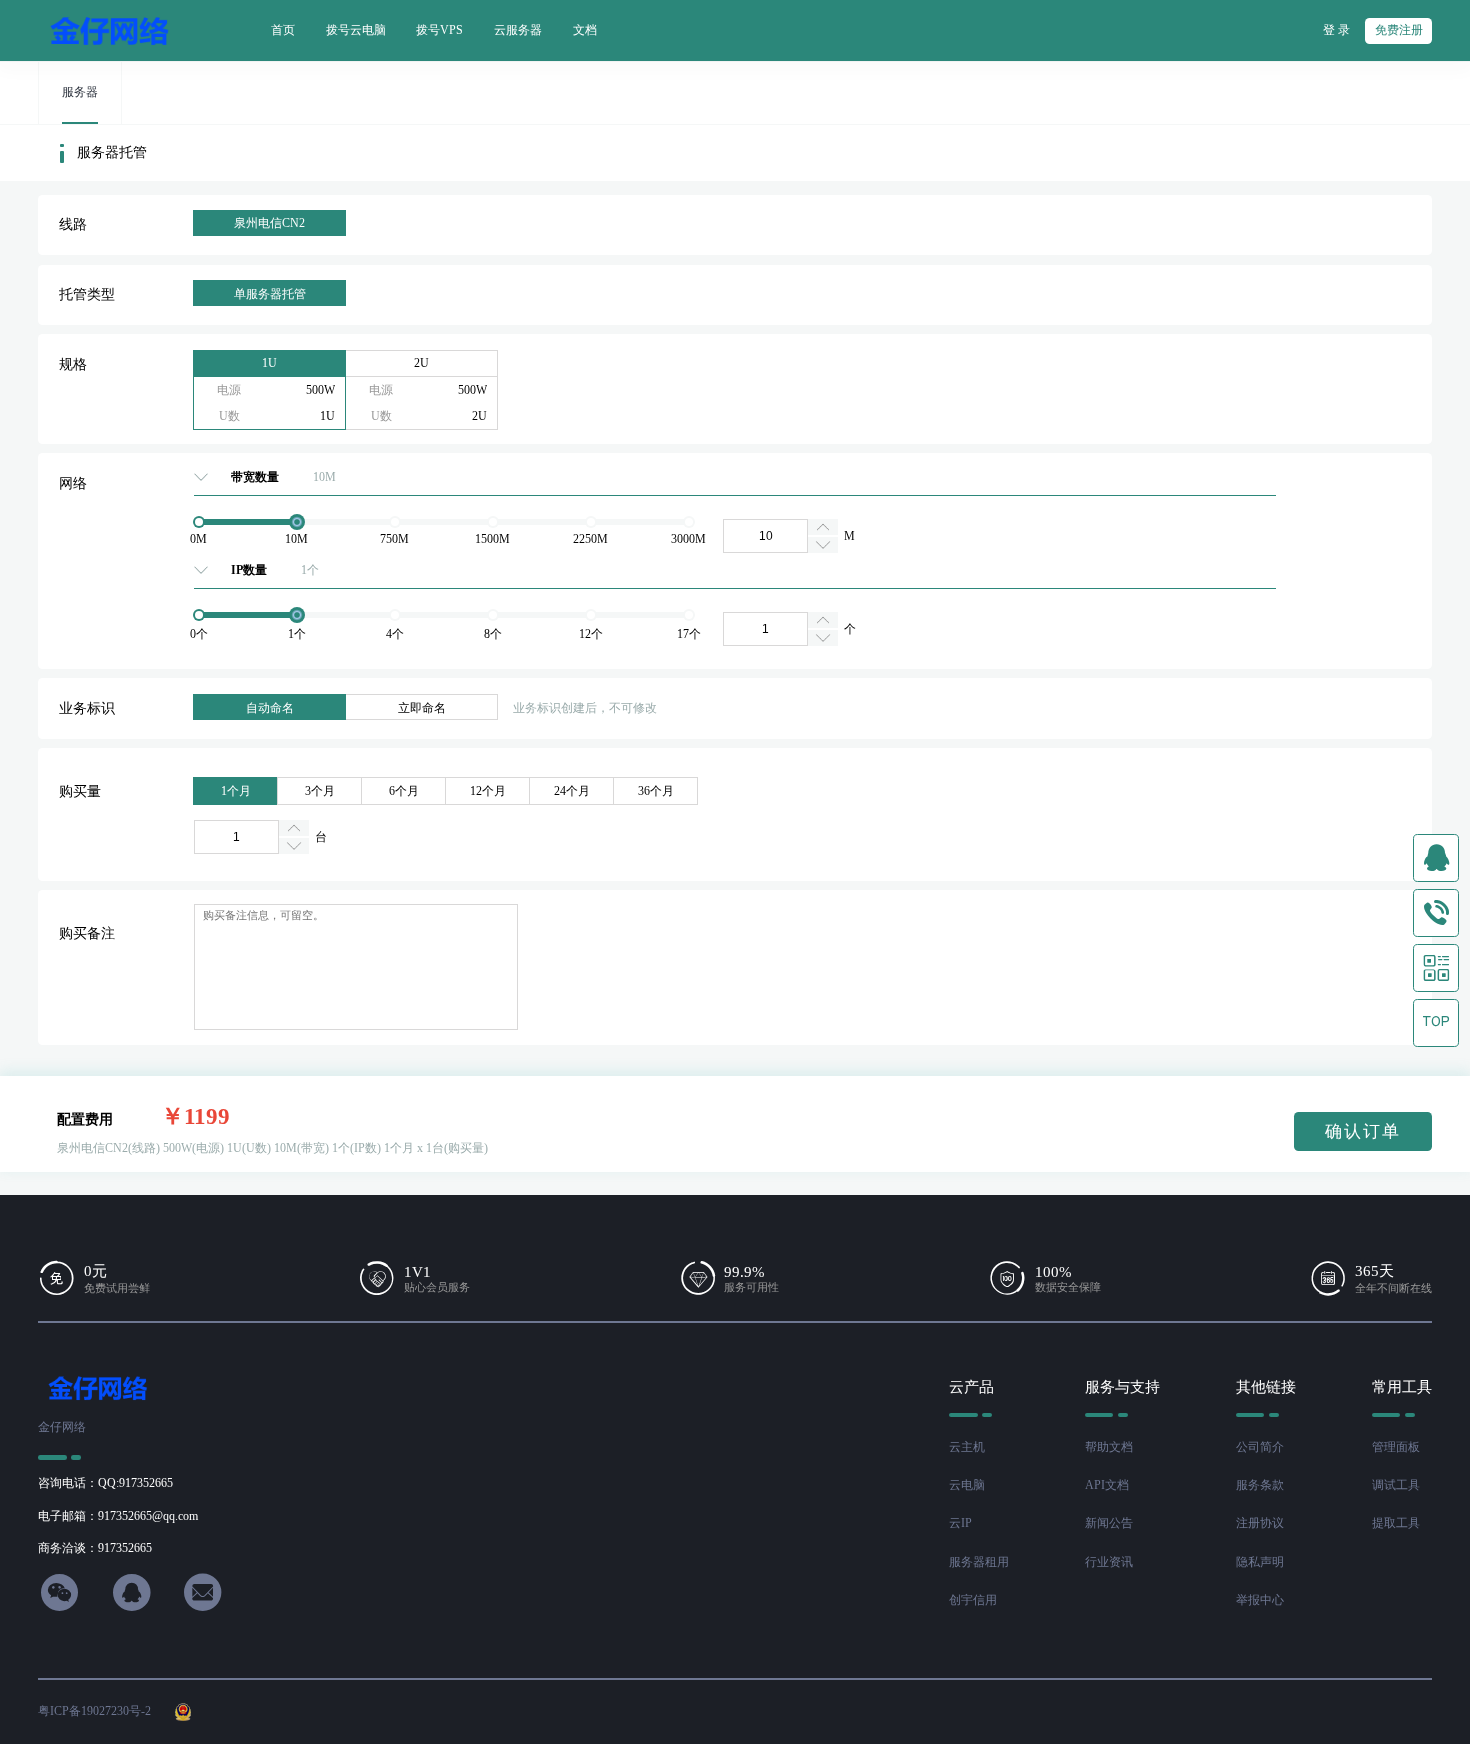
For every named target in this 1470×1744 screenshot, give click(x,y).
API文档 (1107, 1485)
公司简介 (1260, 1447)
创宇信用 (973, 1600)
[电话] (1436, 913)
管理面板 (1396, 1447)
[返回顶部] (1436, 1022)
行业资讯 (1109, 1562)
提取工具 (1396, 1523)
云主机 (967, 1447)
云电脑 (967, 1485)
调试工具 (1396, 1485)
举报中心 (1260, 1600)
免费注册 (1399, 30)
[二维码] (1436, 968)
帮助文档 (1109, 1447)
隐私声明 (1260, 1562)
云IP (960, 1523)
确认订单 (1363, 1131)
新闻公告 (1109, 1523)
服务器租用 (979, 1562)
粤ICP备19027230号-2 (94, 1711)
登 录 (1336, 30)
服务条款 (1260, 1485)
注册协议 (1260, 1523)
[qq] (1436, 858)
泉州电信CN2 (269, 223)
